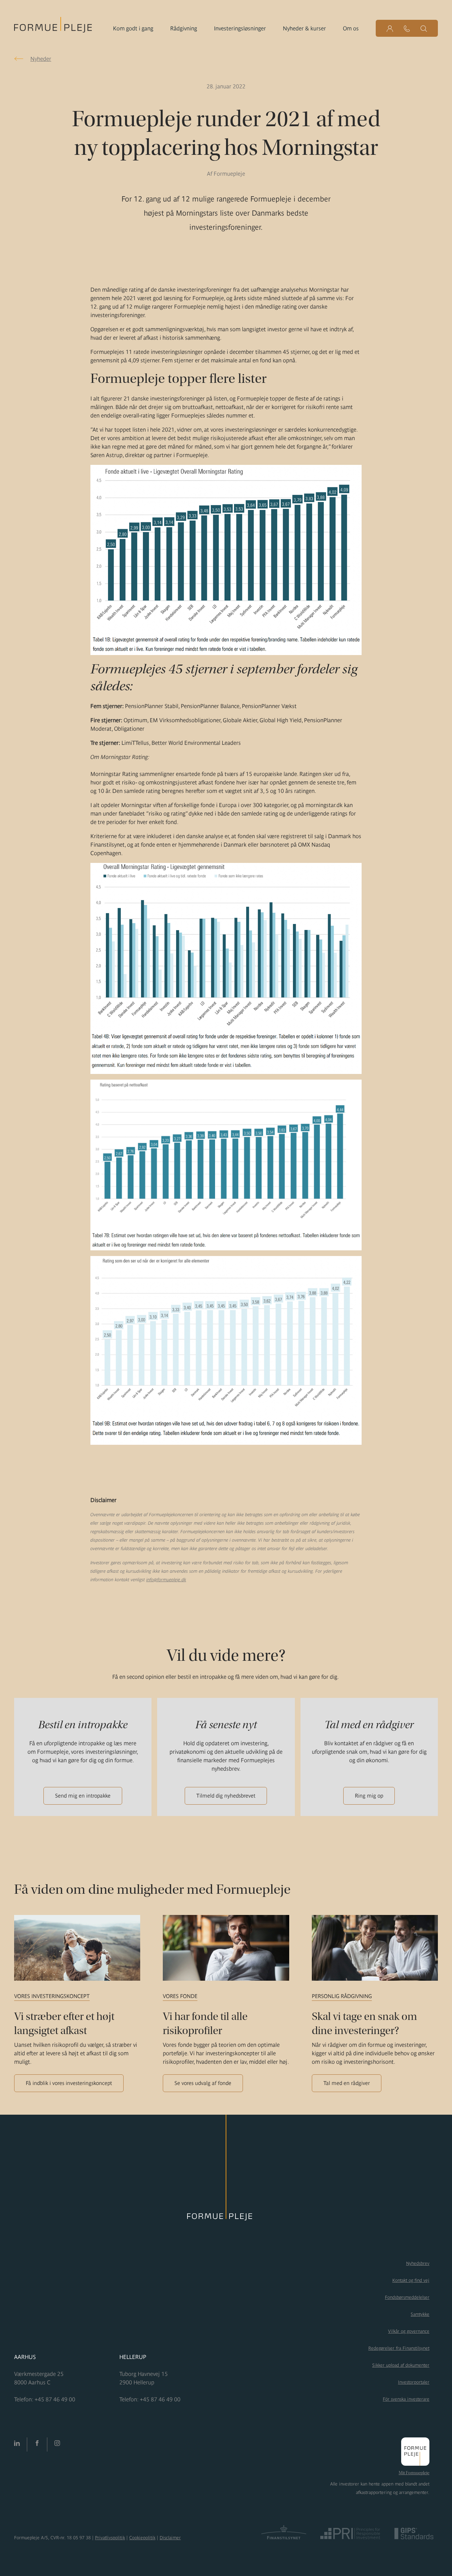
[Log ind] (390, 28)
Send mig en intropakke (83, 1796)
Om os (351, 28)
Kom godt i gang (133, 28)
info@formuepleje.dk (166, 1580)
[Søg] (424, 28)
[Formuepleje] (53, 27)
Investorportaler (414, 2382)
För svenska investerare (406, 2399)
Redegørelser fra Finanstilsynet (399, 2348)
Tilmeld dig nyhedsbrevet (226, 1796)
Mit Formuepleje (414, 2473)
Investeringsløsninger (240, 28)
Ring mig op (369, 1796)
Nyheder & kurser (304, 28)
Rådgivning (184, 28)
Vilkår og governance (409, 2331)
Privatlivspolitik (110, 2538)
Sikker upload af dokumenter (401, 2365)
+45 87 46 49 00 (55, 2399)
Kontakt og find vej (411, 2280)
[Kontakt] (407, 28)
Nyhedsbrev (418, 2263)
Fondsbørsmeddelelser (407, 2297)
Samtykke (420, 2314)
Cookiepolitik (142, 2538)
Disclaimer (170, 2538)
